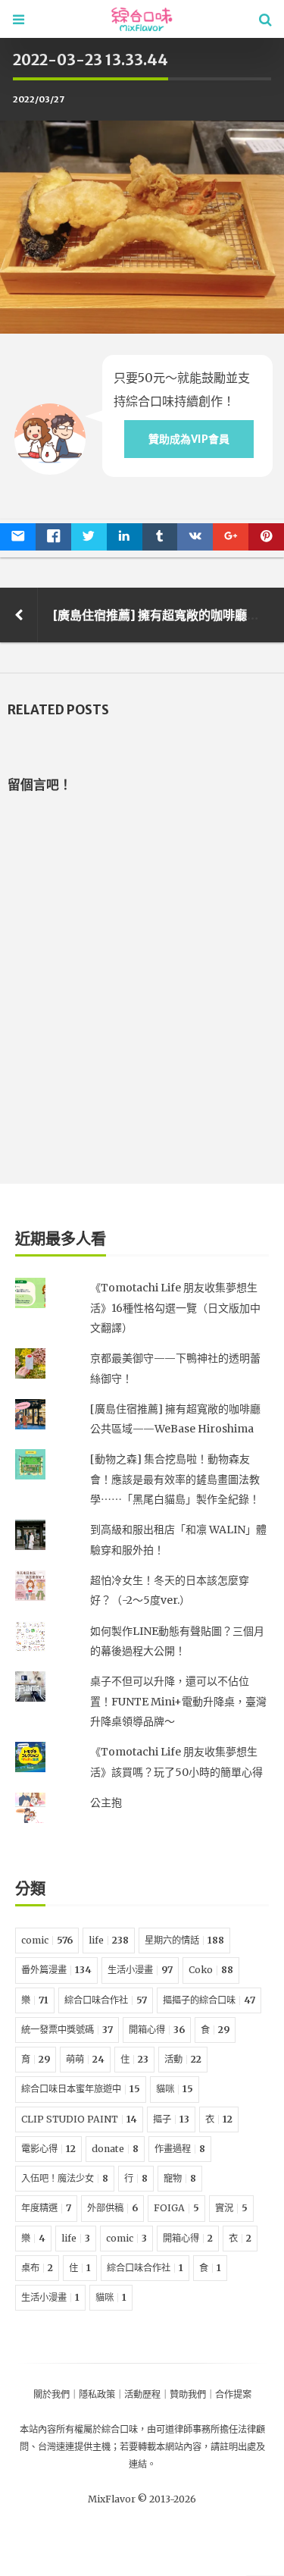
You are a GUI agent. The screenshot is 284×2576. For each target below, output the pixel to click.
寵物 (180, 2178)
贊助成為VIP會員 (189, 439)
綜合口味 (120, 2429)
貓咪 (175, 2089)
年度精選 (46, 2208)
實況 (231, 2208)
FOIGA (176, 2208)
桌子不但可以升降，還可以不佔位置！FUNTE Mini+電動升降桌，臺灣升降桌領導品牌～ (178, 1701)
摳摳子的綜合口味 (209, 2000)
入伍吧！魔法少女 (65, 2178)
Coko (211, 1970)
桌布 (37, 2268)
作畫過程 (180, 2149)
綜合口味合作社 (106, 2000)
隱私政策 (97, 2394)
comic (47, 1940)
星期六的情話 (184, 1940)
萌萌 (85, 2059)
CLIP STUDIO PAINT (79, 2119)
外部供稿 (112, 2208)
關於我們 (51, 2394)
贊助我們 (188, 2394)
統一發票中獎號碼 (67, 2030)
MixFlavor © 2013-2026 (142, 2499)
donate (115, 2149)
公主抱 (106, 1803)
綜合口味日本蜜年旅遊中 (81, 2089)
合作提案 (233, 2394)
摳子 (171, 2119)
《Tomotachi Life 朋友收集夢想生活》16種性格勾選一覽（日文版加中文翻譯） (175, 1308)
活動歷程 (142, 2394)
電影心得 (48, 2149)
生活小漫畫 (140, 1970)
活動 (183, 2059)
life (109, 1940)
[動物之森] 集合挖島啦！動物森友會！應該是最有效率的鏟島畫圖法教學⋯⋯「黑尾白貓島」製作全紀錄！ (175, 1479)
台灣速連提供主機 (74, 2447)
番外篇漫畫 (56, 1970)
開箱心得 (157, 2030)
